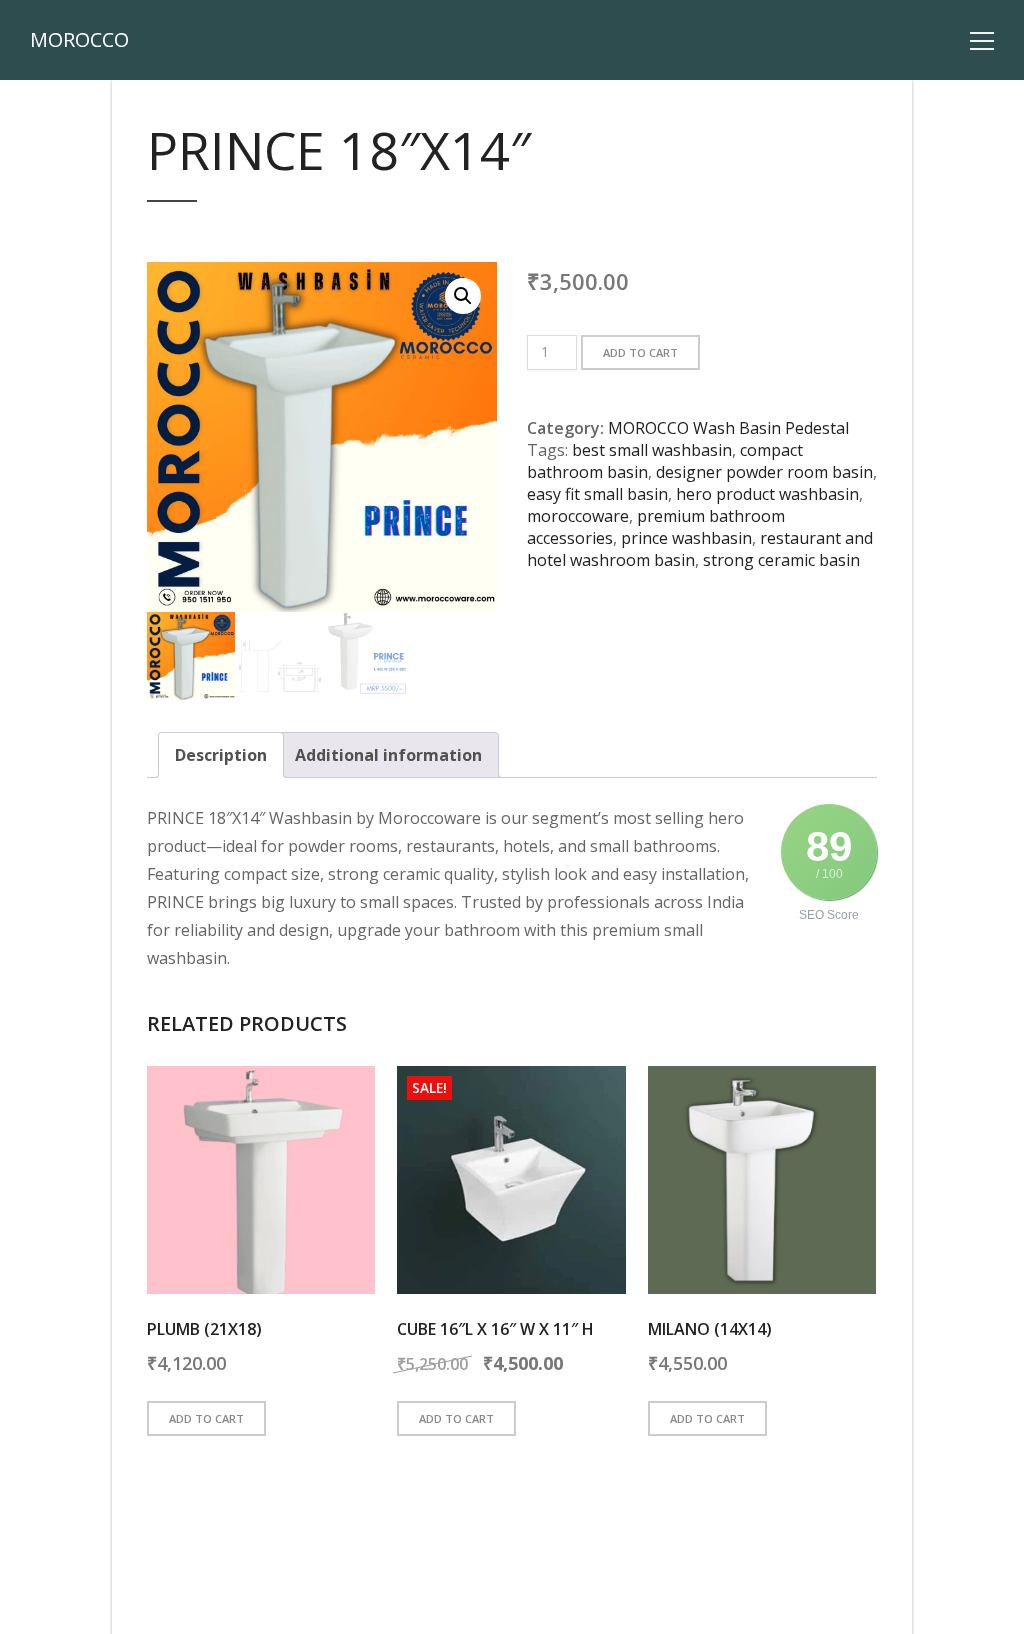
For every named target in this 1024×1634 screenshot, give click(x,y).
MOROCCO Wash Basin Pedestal (728, 428)
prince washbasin (686, 538)
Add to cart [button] (206, 1418)
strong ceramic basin (781, 560)
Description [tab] (221, 755)
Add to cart (640, 352)
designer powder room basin (764, 472)
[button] (463, 296)
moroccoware (578, 516)
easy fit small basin (597, 494)
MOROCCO (79, 40)
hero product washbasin (767, 494)
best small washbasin (652, 450)
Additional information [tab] (388, 755)
